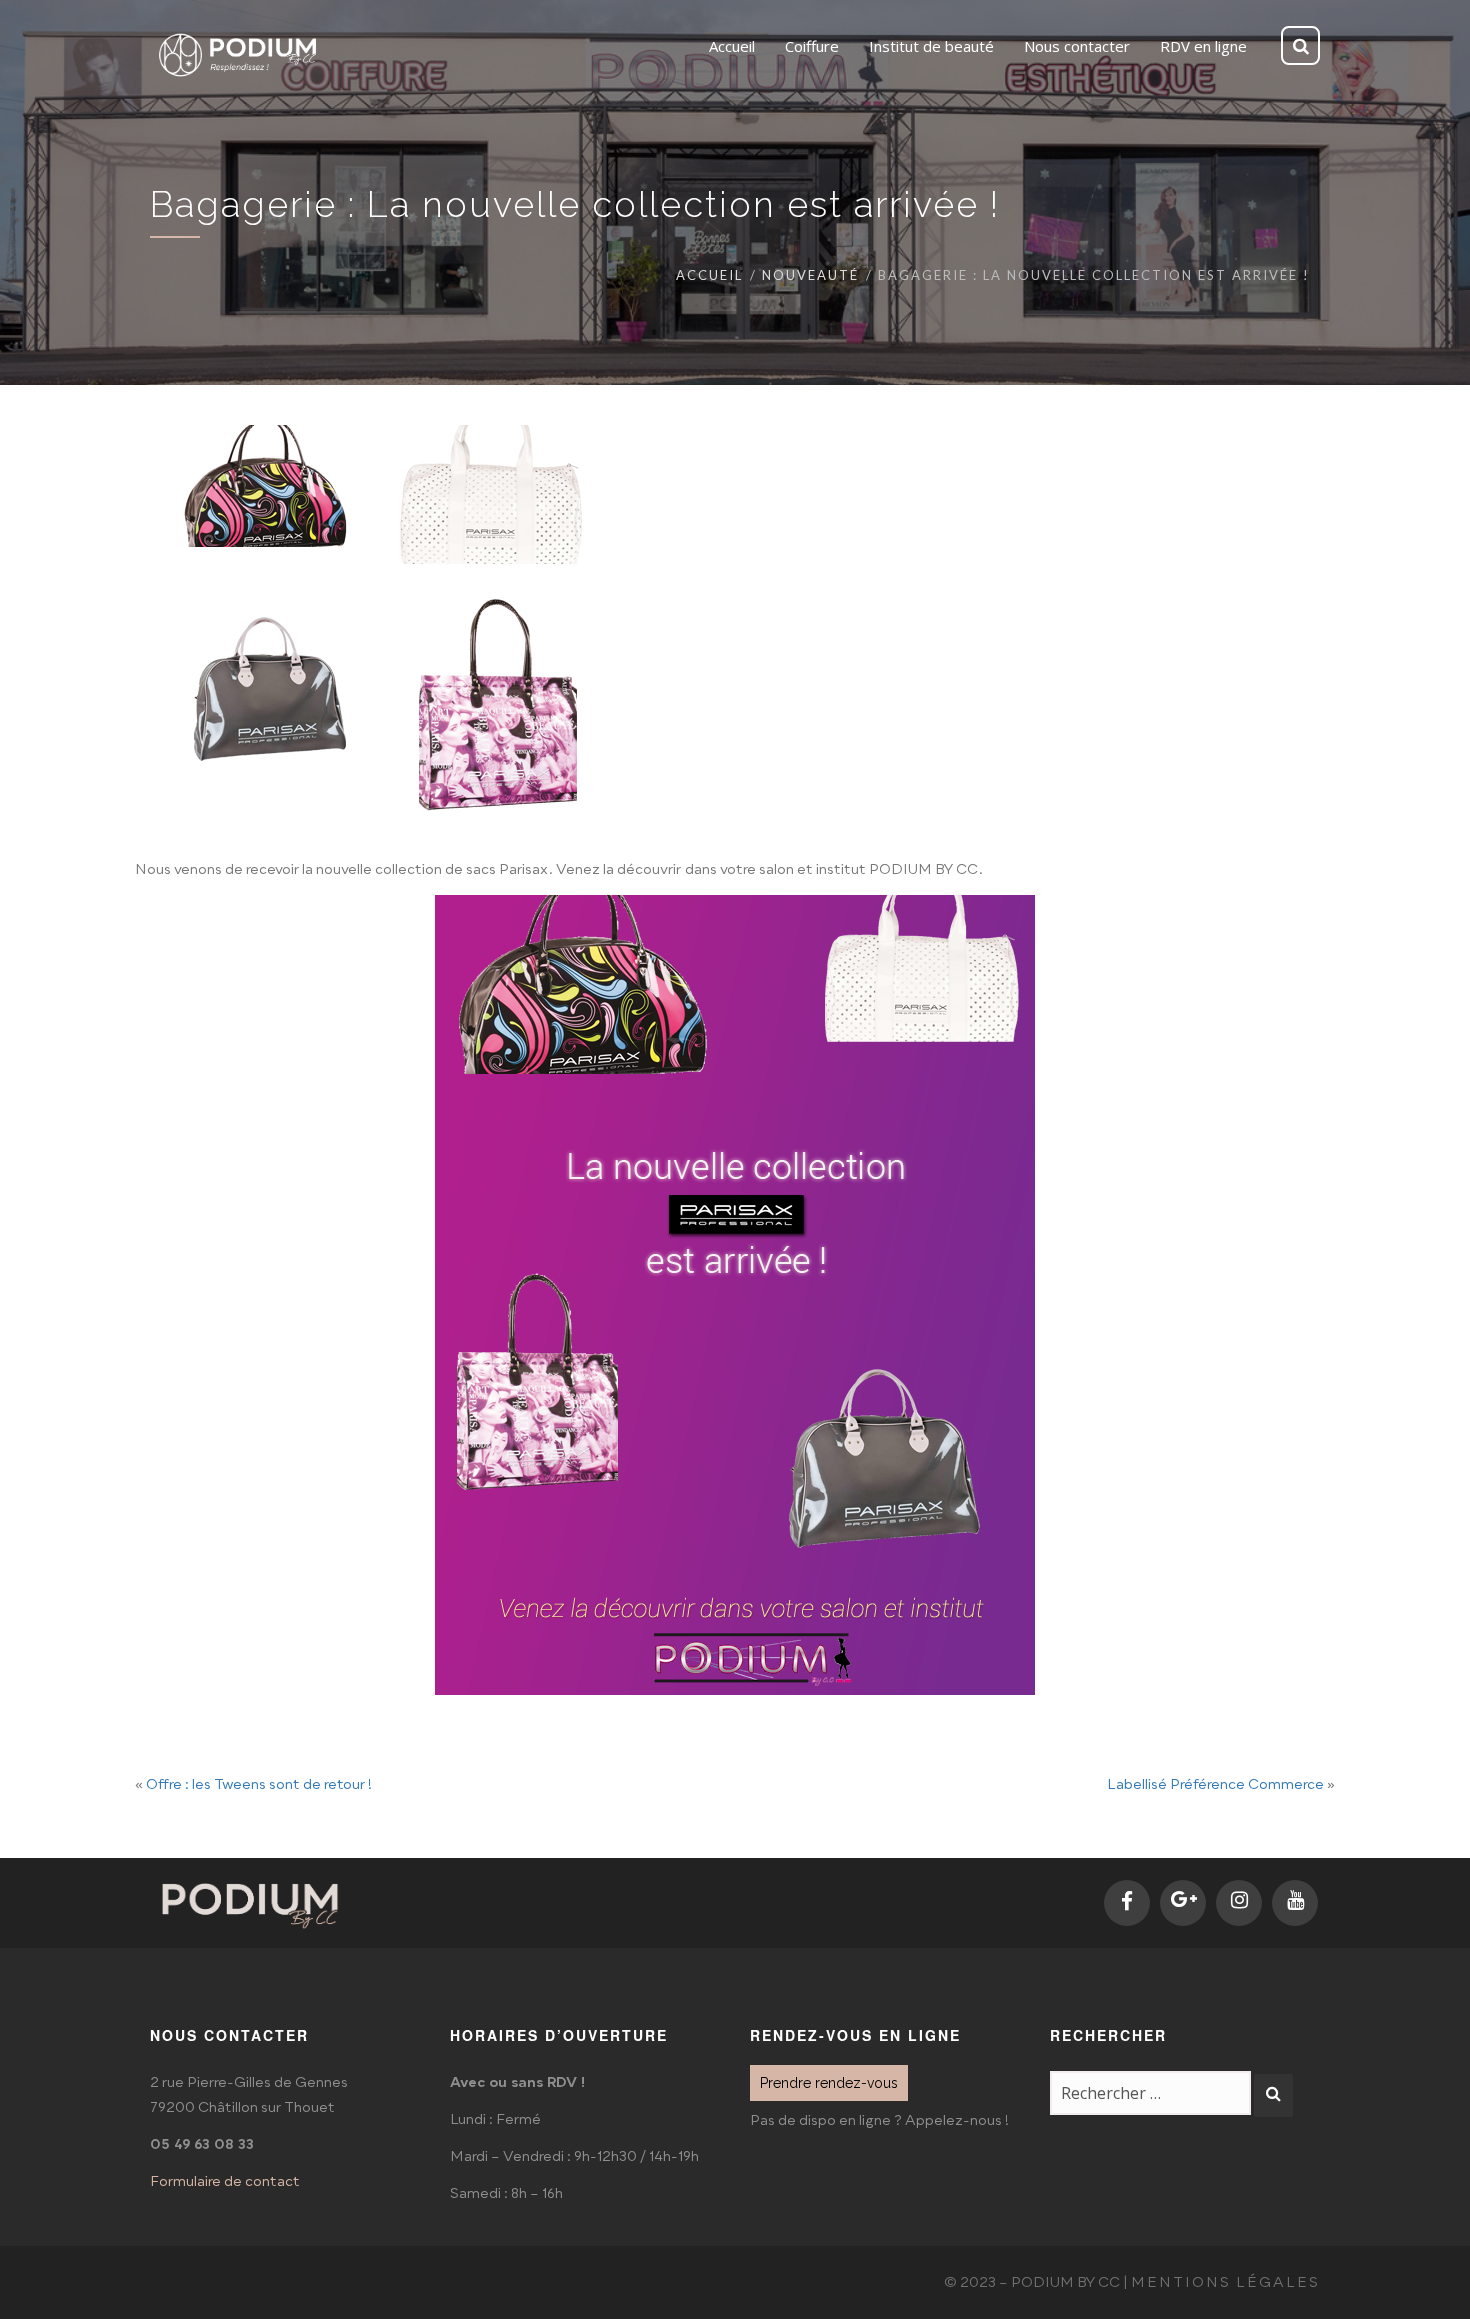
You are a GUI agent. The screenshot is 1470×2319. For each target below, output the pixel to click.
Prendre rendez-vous (829, 2083)
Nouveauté (810, 275)
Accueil (709, 275)
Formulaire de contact (225, 2182)
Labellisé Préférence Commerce (1215, 1785)
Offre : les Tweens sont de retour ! (259, 1785)
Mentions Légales (1225, 2283)
